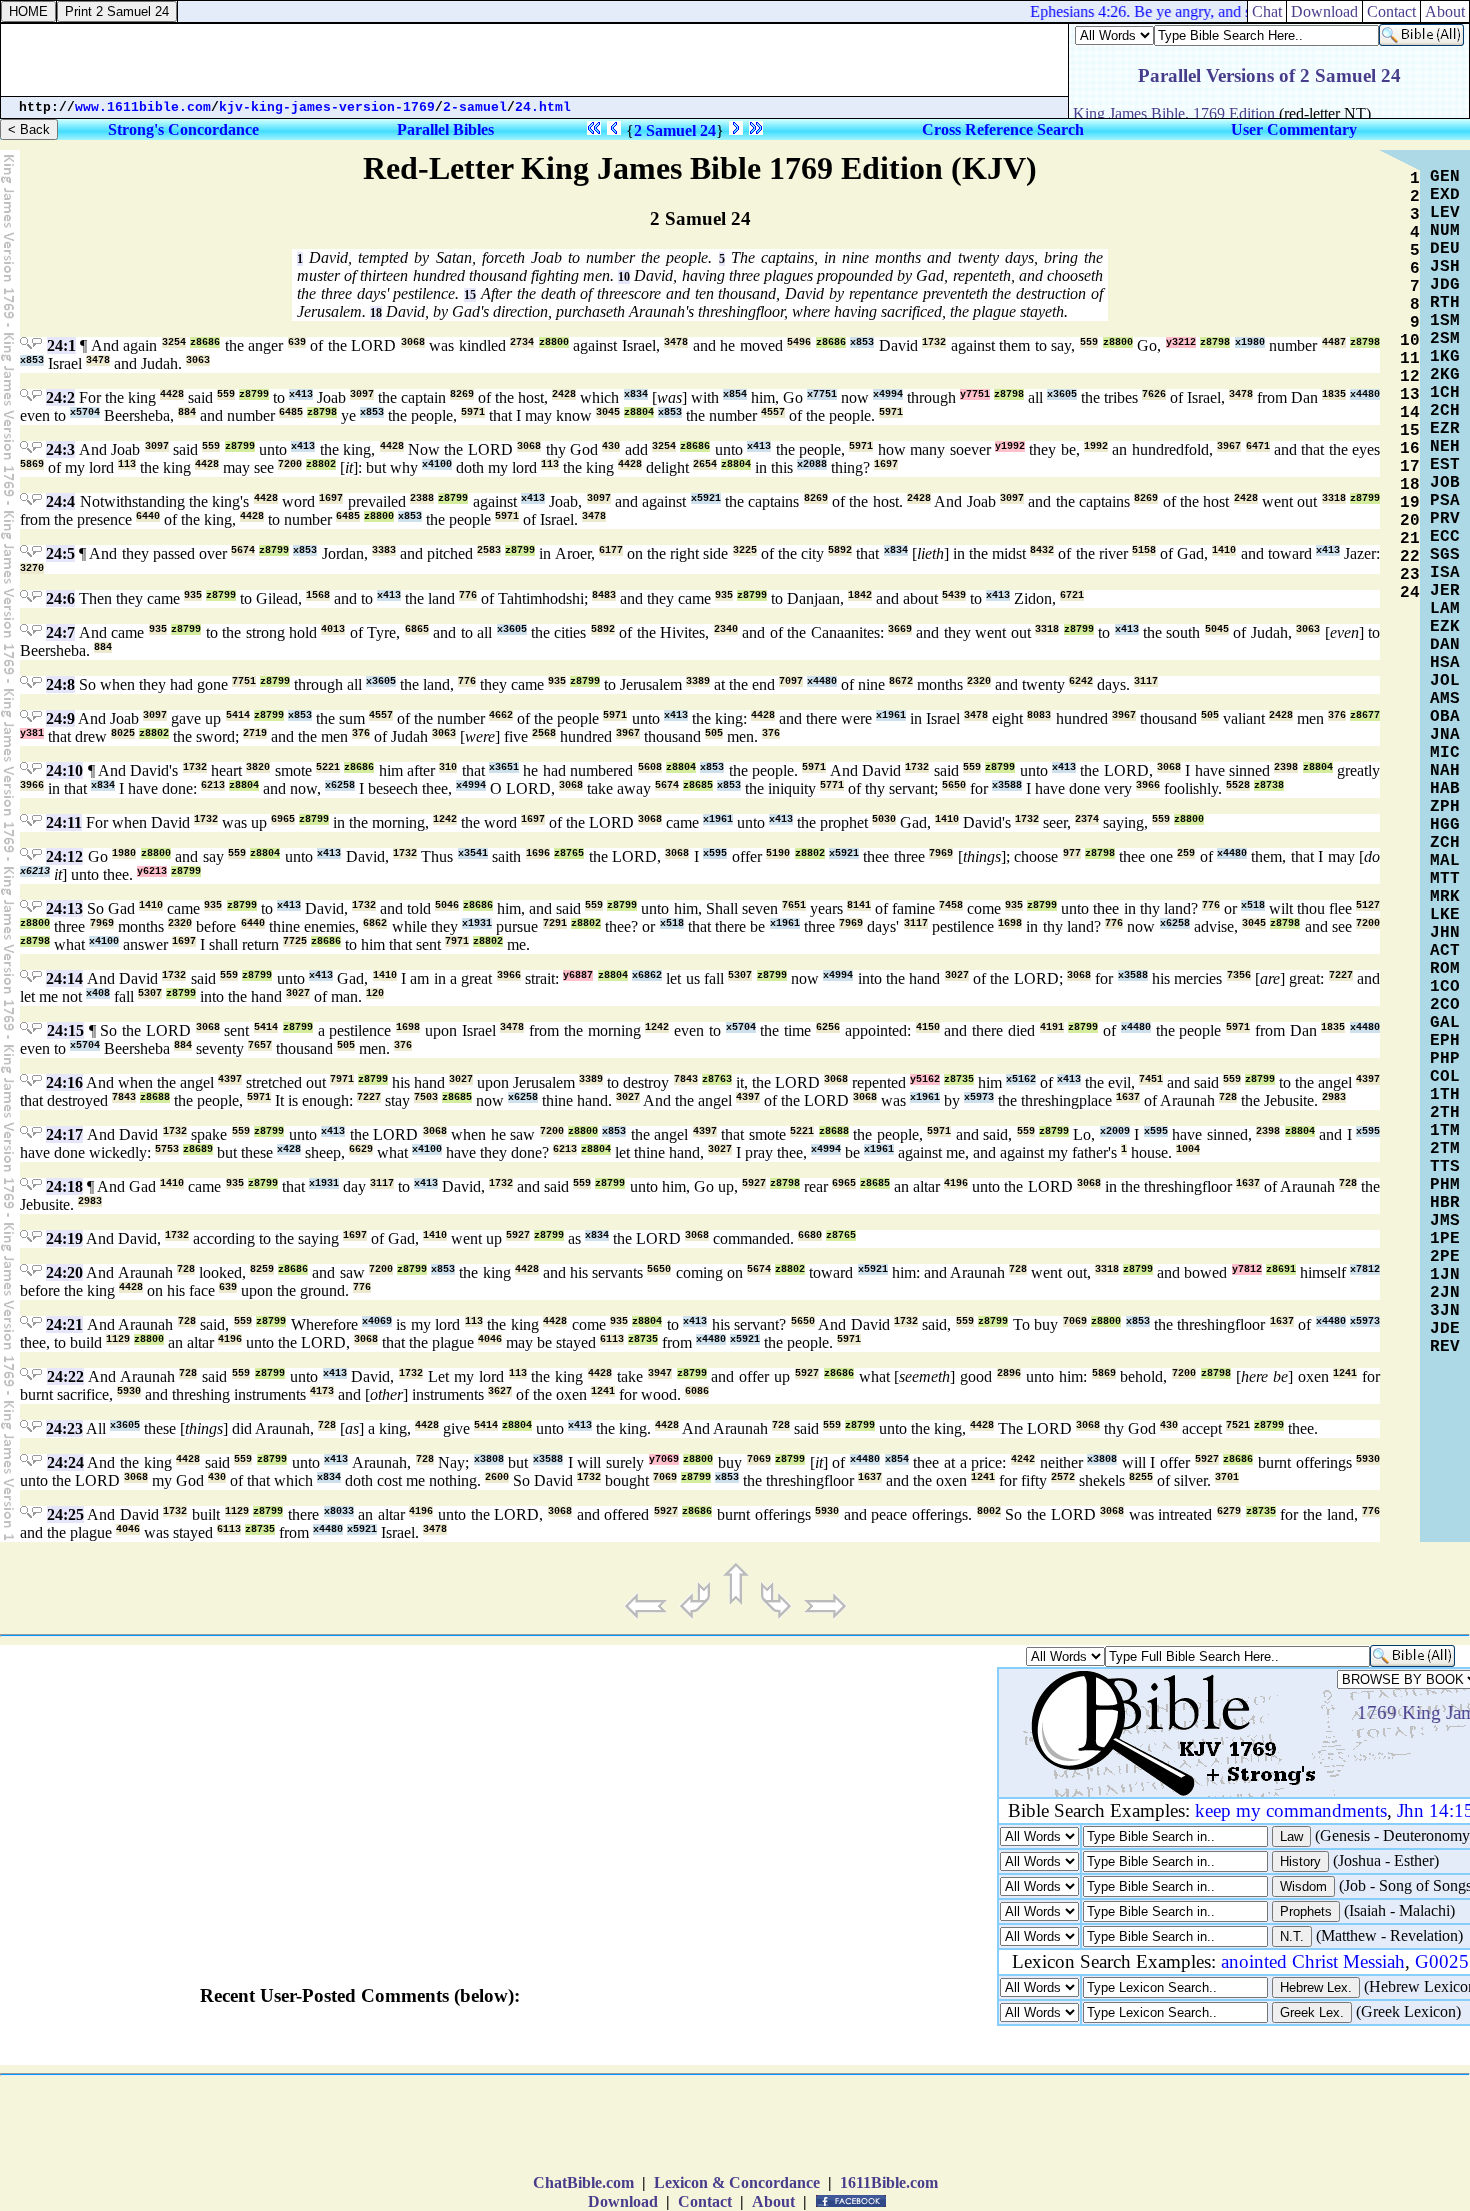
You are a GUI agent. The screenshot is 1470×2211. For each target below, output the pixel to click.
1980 (124, 853)
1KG (1445, 357)
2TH (1445, 1113)
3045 (608, 412)
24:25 (65, 1514)
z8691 (1281, 1269)
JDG (1445, 285)
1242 (445, 819)
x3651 (504, 767)
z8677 (1365, 715)
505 (1210, 715)
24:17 (64, 1134)
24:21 (64, 1324)
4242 (1023, 1459)
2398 (1286, 767)
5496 (799, 342)
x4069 (377, 1321)
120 (375, 993)
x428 (289, 1149)
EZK (1445, 627)
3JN (1445, 1311)
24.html (543, 107)
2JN (1445, 1293)
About (773, 2201)
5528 (1238, 785)
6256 (828, 1027)
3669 (900, 629)
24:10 (64, 770)
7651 (794, 905)
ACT (1445, 951)
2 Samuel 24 (675, 130)
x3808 (489, 1459)
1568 (318, 595)
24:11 (64, 822)
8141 (859, 905)
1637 (1128, 1097)
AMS (1445, 699)
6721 (1072, 595)
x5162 (1021, 1079)
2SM (1445, 339)
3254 (174, 342)
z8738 (1269, 785)
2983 (1334, 1097)
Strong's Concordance (183, 129)
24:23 (64, 1428)
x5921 (706, 498)
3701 (1227, 1477)
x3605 (1062, 394)
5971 (473, 412)
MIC (1445, 753)
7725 (295, 941)
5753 (167, 1149)
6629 (361, 1149)
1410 (1224, 550)
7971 (457, 941)
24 (1410, 593)
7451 (1151, 1079)
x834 (636, 394)
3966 (32, 785)
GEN (1445, 177)
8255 (1141, 1477)
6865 (417, 629)
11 (1410, 359)
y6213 (152, 871)
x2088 (812, 464)
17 (1410, 467)
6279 (1229, 1511)
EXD (1445, 195)
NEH (1445, 447)
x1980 (1250, 342)
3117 (1146, 681)
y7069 (664, 1459)
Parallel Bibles (445, 129)
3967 (1229, 446)
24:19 (64, 1238)
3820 (258, 767)
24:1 (61, 345)
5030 (884, 819)
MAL (1445, 861)
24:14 (64, 978)
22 (1410, 557)
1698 (1010, 923)
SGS (1445, 555)
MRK (1445, 897)
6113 (612, 1339)
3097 (362, 394)
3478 (676, 342)
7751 (244, 681)
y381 (32, 733)
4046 (490, 1339)
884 (187, 412)
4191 (1052, 1027)
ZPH (1445, 807)
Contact (705, 2201)
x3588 (1007, 785)
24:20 (64, 1272)
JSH (1445, 267)
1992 (1096, 446)
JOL (1445, 681)
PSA (1445, 501)
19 (1410, 503)
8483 (604, 595)
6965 (283, 819)
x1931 (477, 923)
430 (611, 446)
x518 (1253, 905)
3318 (1334, 498)
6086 (697, 1391)
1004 (1188, 1149)
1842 (860, 595)
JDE (1445, 1329)
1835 (1334, 394)
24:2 (60, 397)
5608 (650, 767)
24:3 (60, 449)
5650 (954, 785)
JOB (1445, 483)
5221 (328, 767)
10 (624, 277)
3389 (698, 681)
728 (1228, 1097)
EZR (1445, 429)
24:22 (65, 1376)
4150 (928, 1027)
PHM (1445, 1185)
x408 (98, 993)
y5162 (925, 1079)
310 (448, 767)
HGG (1445, 825)
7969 (941, 853)
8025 (123, 733)
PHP (1445, 1059)
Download (623, 2201)
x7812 (1365, 1269)
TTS (1445, 1167)
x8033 (339, 1511)
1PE (1445, 1239)
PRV (1445, 519)
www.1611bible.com (143, 107)
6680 (810, 1235)
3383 (384, 550)
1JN (1445, 1275)
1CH (1445, 393)
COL (1445, 1077)
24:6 (60, 598)
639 (297, 342)
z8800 (554, 342)
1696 (538, 853)
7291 (555, 923)
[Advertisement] (735, 2129)
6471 (1258, 446)
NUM (1445, 231)
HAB (1445, 789)
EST (1445, 465)
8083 (1039, 715)
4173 (322, 1391)
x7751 (822, 394)
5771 (832, 785)
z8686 (205, 342)
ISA (1445, 573)
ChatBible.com (583, 2182)
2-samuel (475, 107)
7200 (290, 464)
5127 (1368, 905)
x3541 (473, 853)
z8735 (959, 1079)
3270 (32, 568)
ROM (1445, 969)
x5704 (85, 412)
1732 (934, 342)
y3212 (1181, 342)
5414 (238, 715)
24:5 (60, 553)
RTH (1445, 303)
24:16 (64, 1082)
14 (1410, 413)
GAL (1445, 1023)
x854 (735, 394)
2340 (726, 629)
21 (1410, 539)
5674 (243, 550)
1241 (1345, 1373)
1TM (1445, 1131)
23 (1410, 575)
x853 (862, 342)
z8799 (254, 394)
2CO (1445, 1005)
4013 (333, 629)
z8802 (321, 464)
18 (376, 313)
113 (127, 464)
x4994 (888, 394)
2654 (705, 464)
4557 (773, 412)
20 (1410, 521)
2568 (544, 733)
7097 (791, 681)
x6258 (340, 785)
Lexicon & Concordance (737, 2182)
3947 (660, 1373)
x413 (301, 394)
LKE (1445, 915)
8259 (262, 1269)
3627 (500, 1391)
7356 (1239, 975)
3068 (413, 342)
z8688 (155, 1097)
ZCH (1445, 843)
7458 (951, 905)
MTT (1445, 879)
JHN (1445, 933)
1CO (1445, 987)
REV (1445, 1347)
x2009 (1115, 1131)
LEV (1445, 213)
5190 (778, 853)
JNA (1445, 735)
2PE (1445, 1257)
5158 (1144, 550)
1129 (118, 1339)
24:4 (60, 501)
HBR (1445, 1203)
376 (1337, 715)
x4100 (437, 464)
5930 (129, 1391)
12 (1410, 377)
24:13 (64, 908)
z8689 (198, 1149)
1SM (1445, 321)
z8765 (569, 853)
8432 (1042, 550)
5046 (447, 905)
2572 (1063, 1477)
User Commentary (1294, 129)
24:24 (65, 1462)
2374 (1087, 819)
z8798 (1215, 342)
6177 (611, 550)
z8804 (639, 412)
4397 (230, 1079)
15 (470, 295)
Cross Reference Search (1003, 129)
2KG (1445, 375)
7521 (1238, 1425)
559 (1089, 342)
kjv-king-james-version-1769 (327, 107)
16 (1410, 449)
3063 (198, 360)
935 (193, 595)
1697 (886, 464)
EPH (1445, 1041)
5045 (1217, 629)
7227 (1341, 975)
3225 (745, 550)
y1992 (1010, 446)
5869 (32, 464)
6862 (375, 923)
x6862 (647, 975)
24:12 (64, 856)
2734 (522, 342)
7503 (426, 1097)
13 (1410, 395)
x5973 (979, 1097)
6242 (1081, 681)
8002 (989, 1511)
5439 (954, 595)
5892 (840, 550)
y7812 (1247, 1269)
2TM (1445, 1149)
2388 (422, 498)
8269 (462, 394)
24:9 (60, 718)
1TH (1445, 1095)
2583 (489, 550)
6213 (213, 785)
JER (1445, 591)
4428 (172, 394)
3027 (957, 975)
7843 (686, 1079)
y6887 (578, 975)
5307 (740, 975)
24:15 (65, 1030)
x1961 (891, 715)
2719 (255, 733)
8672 (901, 681)
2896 (1009, 1373)
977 (1072, 853)
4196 (956, 1183)
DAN (1445, 645)
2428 (564, 394)
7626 (1154, 394)
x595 (715, 853)
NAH (1445, 771)
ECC (1445, 537)
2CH (1445, 411)
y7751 (975, 394)
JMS (1445, 1221)
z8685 (698, 785)
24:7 (60, 632)
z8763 (717, 1079)
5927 (754, 1183)
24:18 (64, 1186)
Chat (1267, 11)
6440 (148, 516)
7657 (260, 1045)
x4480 (1365, 394)
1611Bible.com (889, 2182)
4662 (501, 715)
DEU (1445, 249)
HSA (1445, 663)
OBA (1445, 717)
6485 (291, 412)
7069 (1075, 1321)
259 (1186, 853)
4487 (1334, 342)
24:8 (60, 684)
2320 (979, 681)
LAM (1445, 609)
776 (468, 595)
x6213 (35, 871)
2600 (497, 1477)
